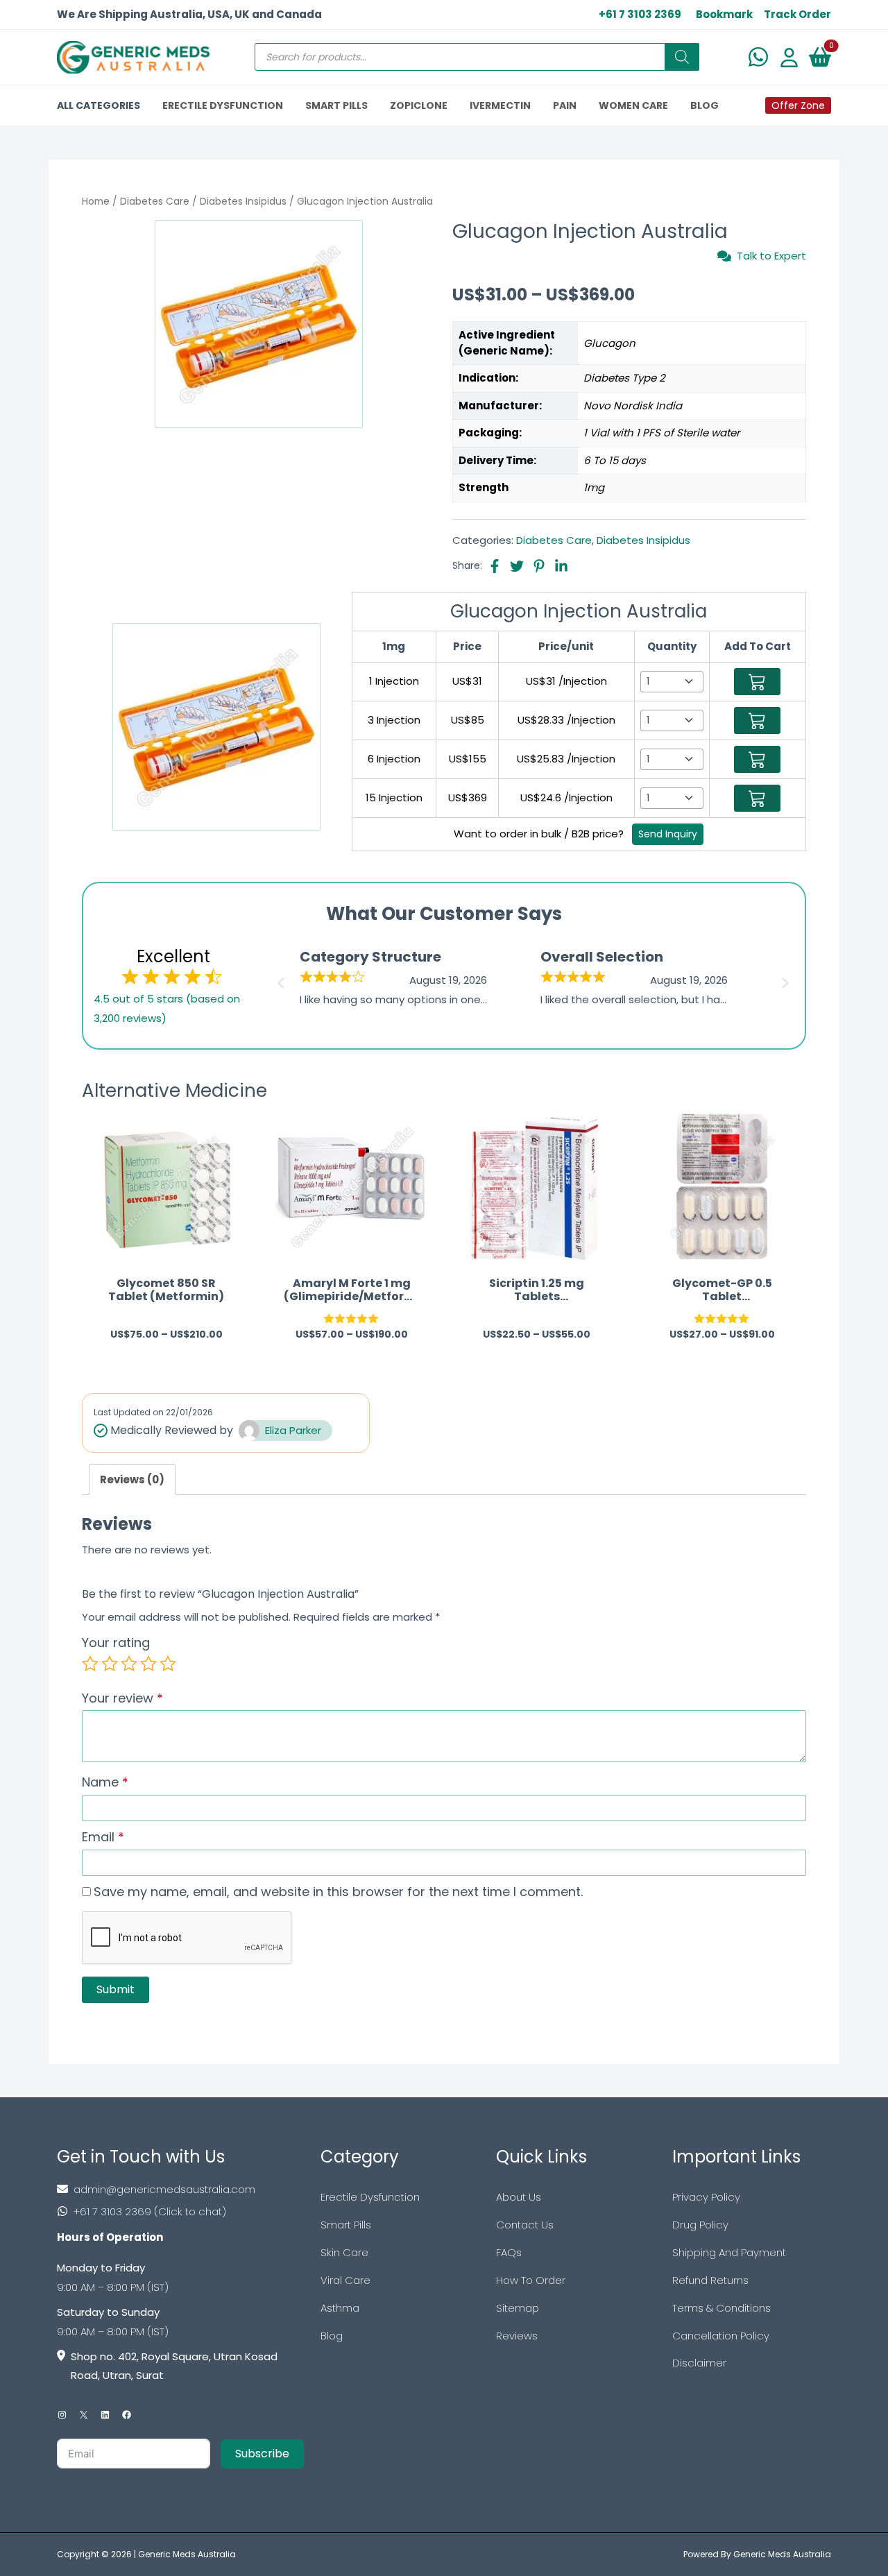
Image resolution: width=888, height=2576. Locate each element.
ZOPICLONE (419, 105)
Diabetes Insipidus (243, 202)
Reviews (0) (132, 1479)
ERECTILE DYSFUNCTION (223, 105)
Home (96, 202)
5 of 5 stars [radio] (168, 1664)
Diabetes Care (155, 202)
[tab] (132, 1479)
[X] (84, 2415)
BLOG (705, 105)
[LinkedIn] (105, 2415)
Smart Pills (346, 2225)
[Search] (682, 57)
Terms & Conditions (721, 2308)
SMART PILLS (336, 105)
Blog (332, 2336)
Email (103, 1837)
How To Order (531, 2280)
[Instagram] (62, 2415)
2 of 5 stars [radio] (110, 1664)
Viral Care (345, 2280)
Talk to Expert (771, 256)
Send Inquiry (668, 834)
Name (105, 1782)
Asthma (340, 2308)
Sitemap (518, 2308)
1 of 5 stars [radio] (90, 1664)
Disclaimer (699, 2363)
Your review (122, 1698)
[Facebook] (127, 2415)
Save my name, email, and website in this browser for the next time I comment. (338, 1892)
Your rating (116, 1643)
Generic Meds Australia (187, 2554)
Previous (279, 979)
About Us (519, 2197)
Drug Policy (700, 2225)
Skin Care (344, 2252)
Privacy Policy (706, 2197)
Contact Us (525, 2225)
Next (787, 979)
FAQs (509, 2252)
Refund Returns (710, 2280)
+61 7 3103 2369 (640, 14)
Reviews (517, 2336)
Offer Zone (798, 105)
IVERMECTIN (500, 105)
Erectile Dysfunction (370, 2197)
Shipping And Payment (729, 2252)
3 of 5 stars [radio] (129, 1664)
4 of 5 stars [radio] (148, 1664)
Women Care (633, 105)
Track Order (797, 14)
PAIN (565, 105)
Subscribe (262, 2454)
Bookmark (724, 14)
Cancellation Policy (721, 2336)
